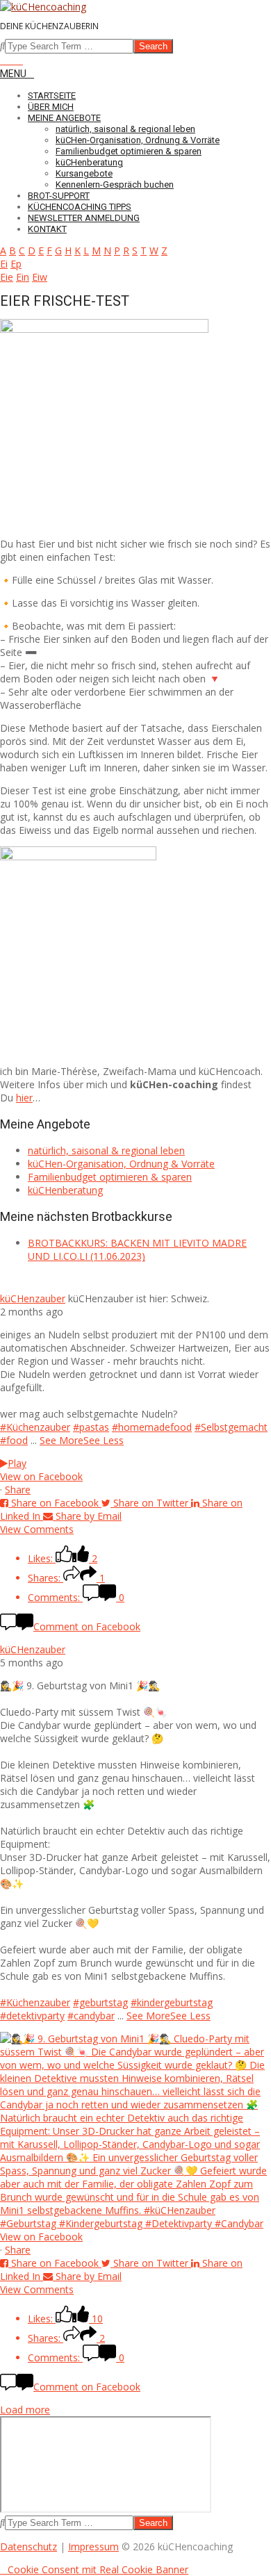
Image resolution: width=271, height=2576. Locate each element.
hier (24, 1098)
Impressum (93, 2546)
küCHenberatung (65, 1190)
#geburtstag (100, 2002)
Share (18, 1490)
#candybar (91, 2016)
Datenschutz (28, 2546)
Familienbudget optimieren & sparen (110, 1177)
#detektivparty (32, 2016)
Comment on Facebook (87, 1626)
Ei (4, 264)
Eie (7, 277)
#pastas (91, 1427)
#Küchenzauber (35, 1427)
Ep (16, 264)
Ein (23, 277)
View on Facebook (41, 1476)
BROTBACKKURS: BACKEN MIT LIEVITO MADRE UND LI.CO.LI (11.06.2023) (137, 1249)
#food (14, 1440)
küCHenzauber (33, 1298)
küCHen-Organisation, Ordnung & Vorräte (121, 1164)
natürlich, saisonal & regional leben (106, 1150)
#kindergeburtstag (172, 2002)
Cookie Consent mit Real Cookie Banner (98, 2569)
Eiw (40, 277)
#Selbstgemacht (231, 1427)
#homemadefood (152, 1427)
